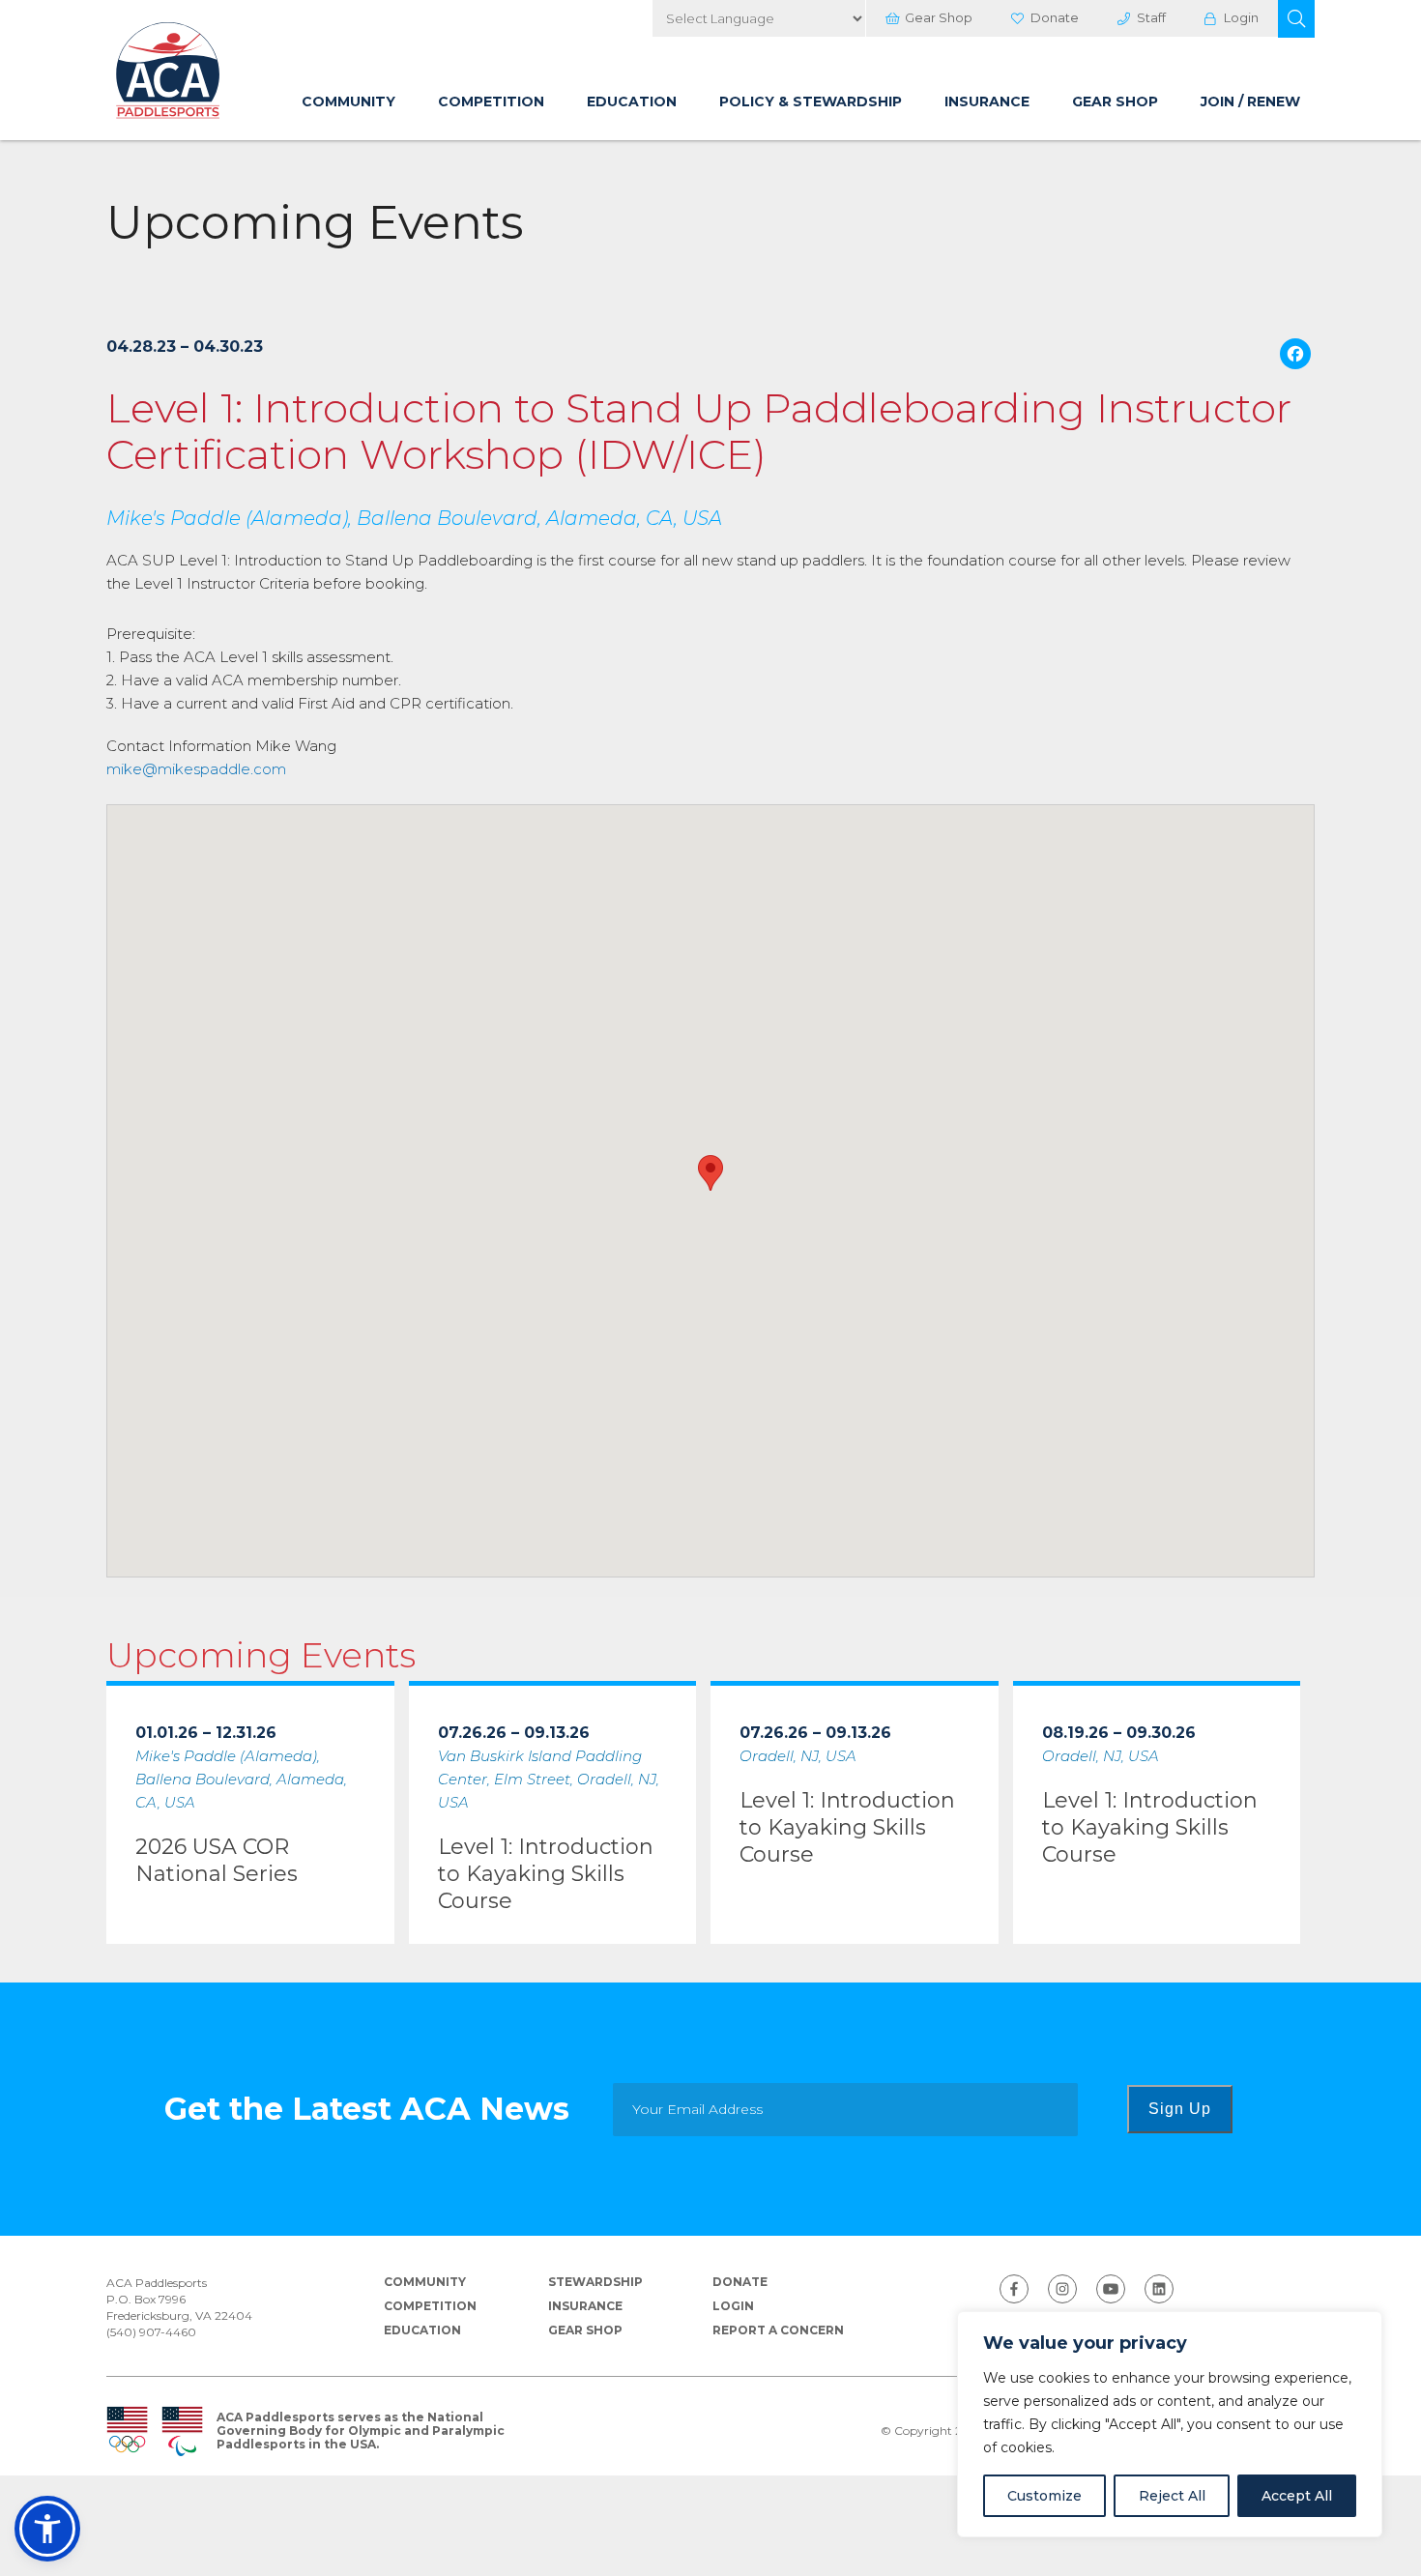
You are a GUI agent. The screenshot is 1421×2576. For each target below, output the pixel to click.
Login (1241, 17)
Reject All (1172, 2496)
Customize (1044, 2496)
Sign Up (1180, 2109)
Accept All (1297, 2496)
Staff (1151, 17)
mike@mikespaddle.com (196, 769)
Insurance (987, 101)
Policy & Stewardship (811, 101)
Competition (491, 101)
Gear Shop (939, 17)
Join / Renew (1250, 101)
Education (632, 101)
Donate (1055, 17)
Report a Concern (778, 2330)
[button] (1296, 19)
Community (348, 101)
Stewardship (595, 2282)
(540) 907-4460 (151, 2332)
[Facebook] (1295, 356)
